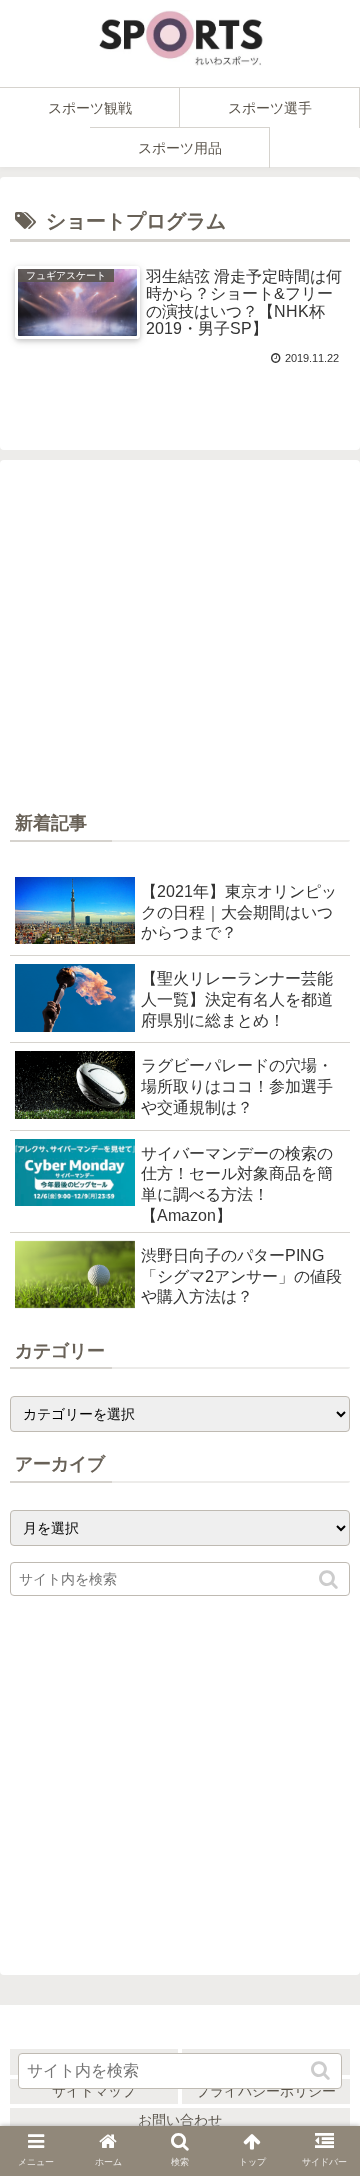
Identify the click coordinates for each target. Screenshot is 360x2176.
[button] (330, 1579)
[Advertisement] (180, 639)
